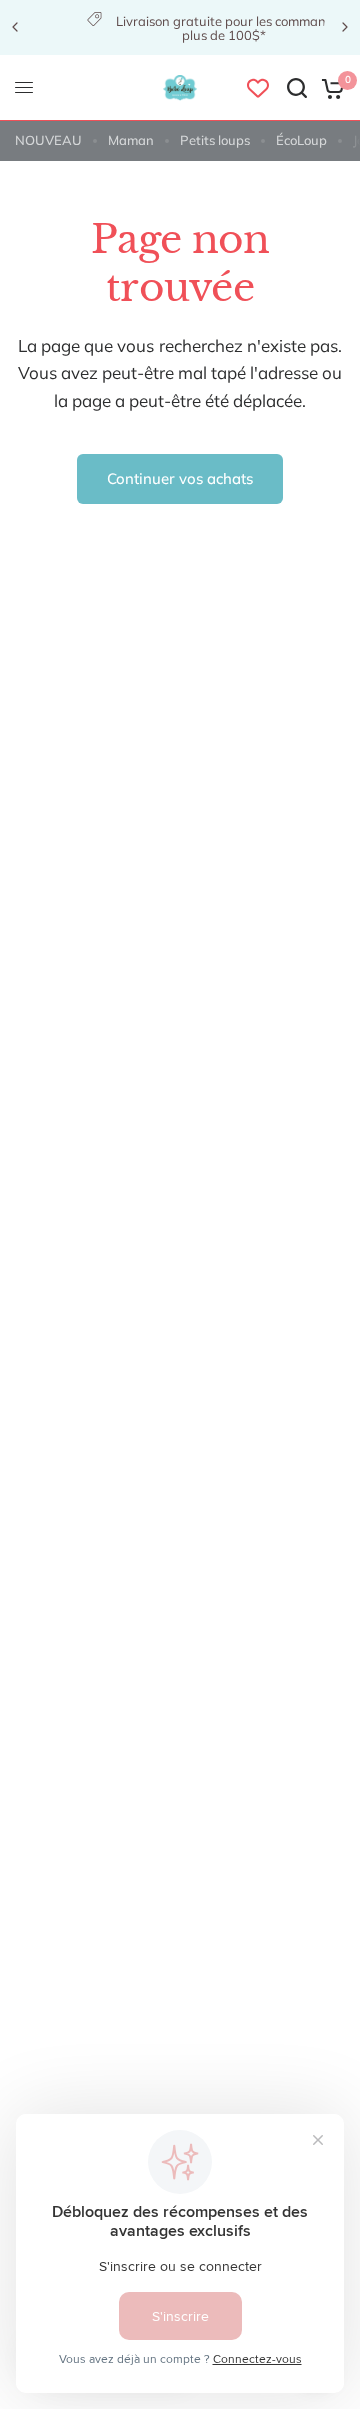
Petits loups (215, 140)
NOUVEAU (48, 140)
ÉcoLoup (301, 140)
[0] (329, 88)
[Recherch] (297, 88)
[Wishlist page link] (258, 88)
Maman (131, 140)
